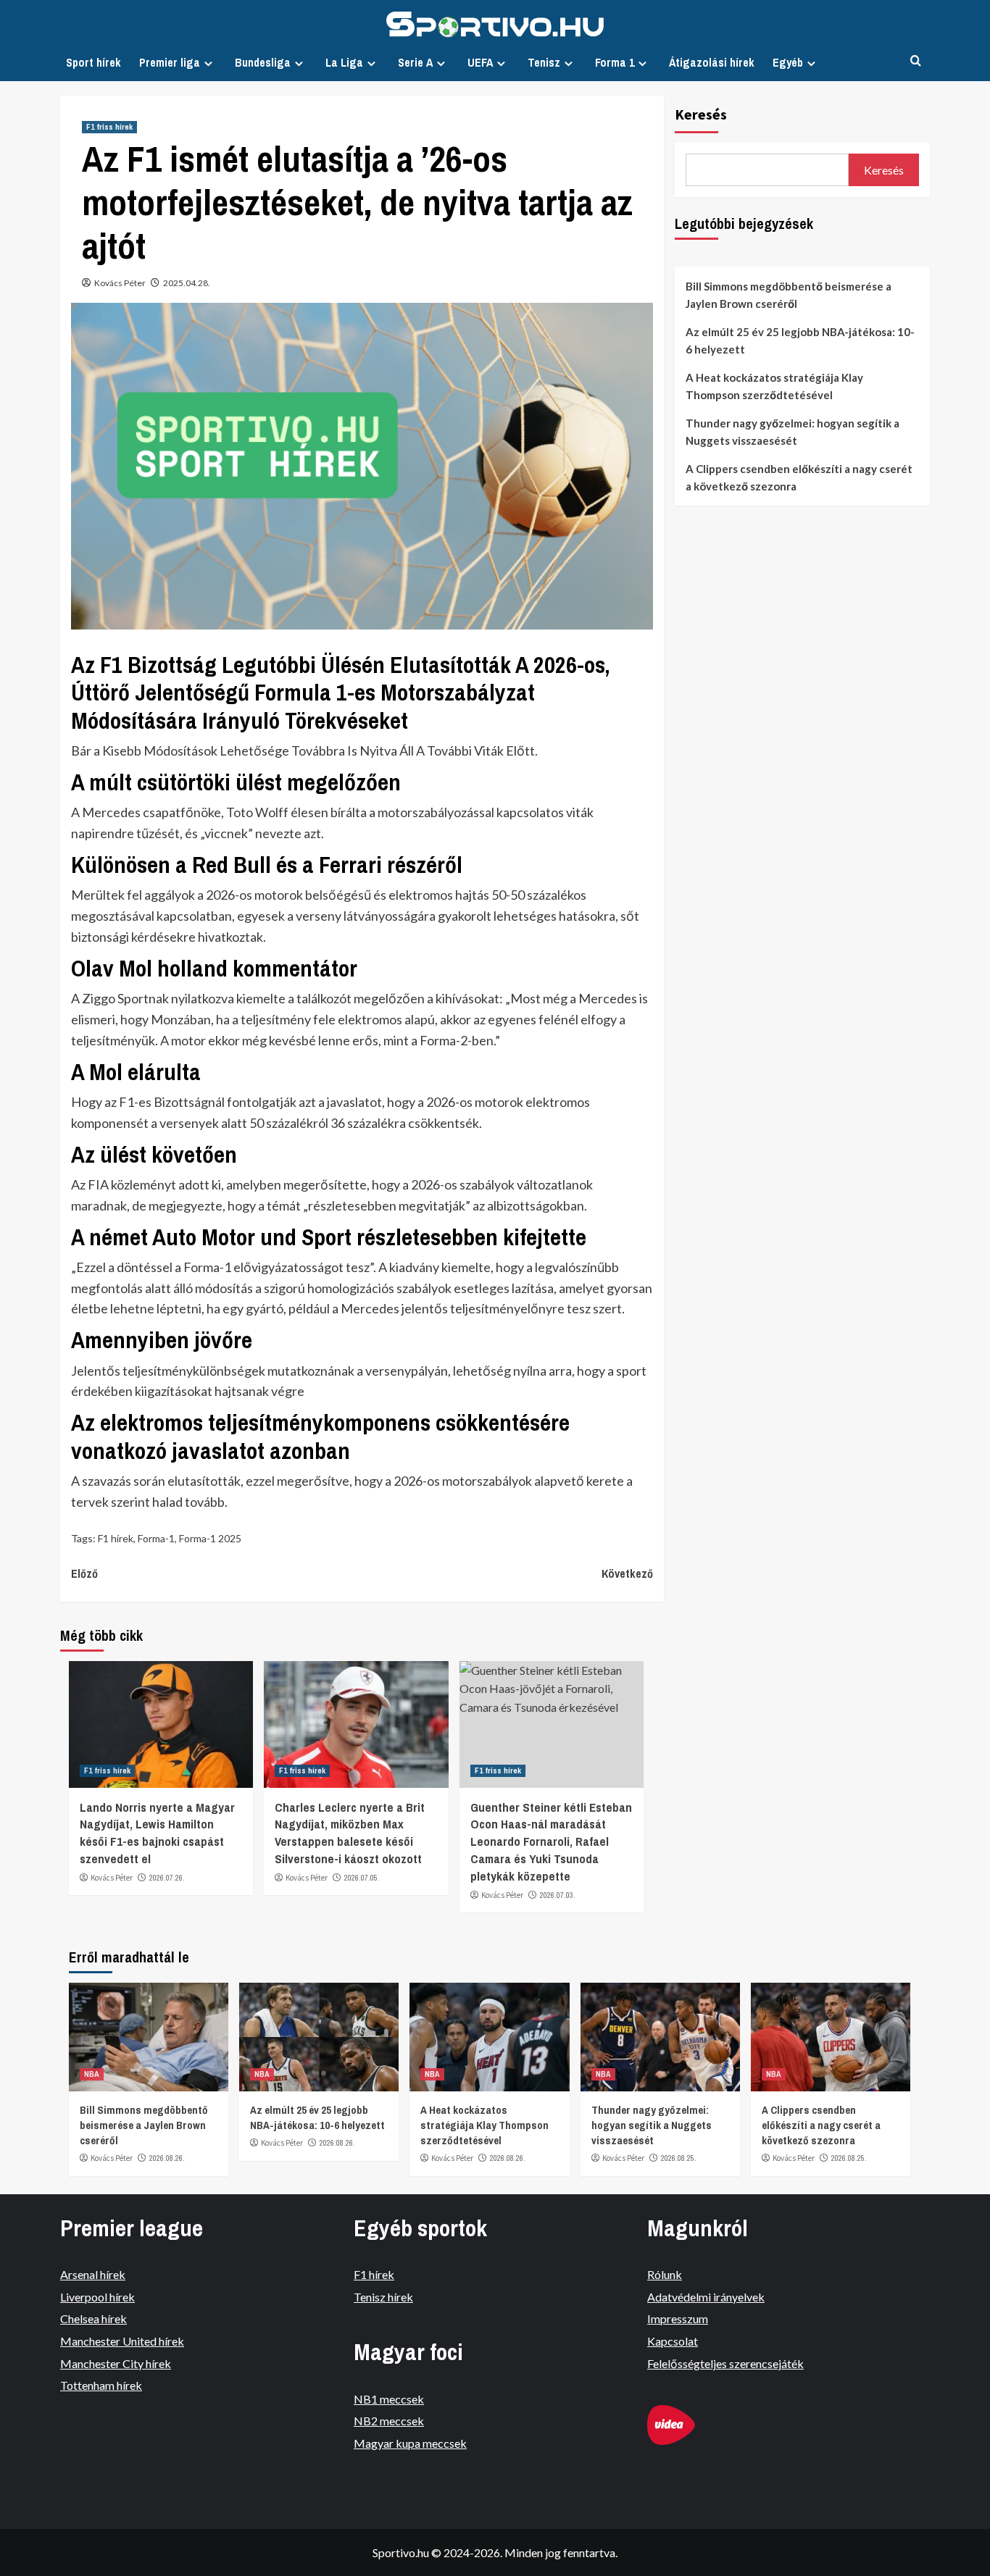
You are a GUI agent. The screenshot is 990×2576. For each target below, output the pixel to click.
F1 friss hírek (109, 127)
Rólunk (665, 2274)
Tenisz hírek (383, 2297)
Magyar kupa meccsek (410, 2443)
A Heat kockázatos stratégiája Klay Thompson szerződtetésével (774, 386)
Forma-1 (156, 1538)
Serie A (415, 62)
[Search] (916, 61)
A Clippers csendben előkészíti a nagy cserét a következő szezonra (799, 477)
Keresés (701, 114)
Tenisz (544, 62)
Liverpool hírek (97, 2297)
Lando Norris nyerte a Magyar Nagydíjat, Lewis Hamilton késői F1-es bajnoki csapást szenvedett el (157, 1833)
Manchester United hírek (122, 2341)
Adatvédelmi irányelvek (706, 2297)
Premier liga (170, 62)
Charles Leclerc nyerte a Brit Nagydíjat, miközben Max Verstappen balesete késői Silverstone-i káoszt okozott (350, 1833)
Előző (84, 1573)
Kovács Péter (120, 283)
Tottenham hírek (101, 2385)
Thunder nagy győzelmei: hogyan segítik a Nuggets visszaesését (793, 432)
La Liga (344, 62)
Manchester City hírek (116, 2363)
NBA (92, 2074)
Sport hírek (93, 62)
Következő (627, 1573)
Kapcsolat (673, 2341)
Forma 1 (615, 62)
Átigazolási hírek (712, 62)
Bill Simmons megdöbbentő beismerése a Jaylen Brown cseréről (789, 295)
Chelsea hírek (93, 2318)
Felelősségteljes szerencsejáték (725, 2363)
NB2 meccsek (389, 2421)
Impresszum (678, 2318)
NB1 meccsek (389, 2399)
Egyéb (788, 62)
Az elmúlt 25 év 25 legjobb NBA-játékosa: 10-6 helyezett (800, 340)
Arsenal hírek (93, 2274)
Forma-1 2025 (210, 1538)
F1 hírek (116, 1538)
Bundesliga (263, 62)
